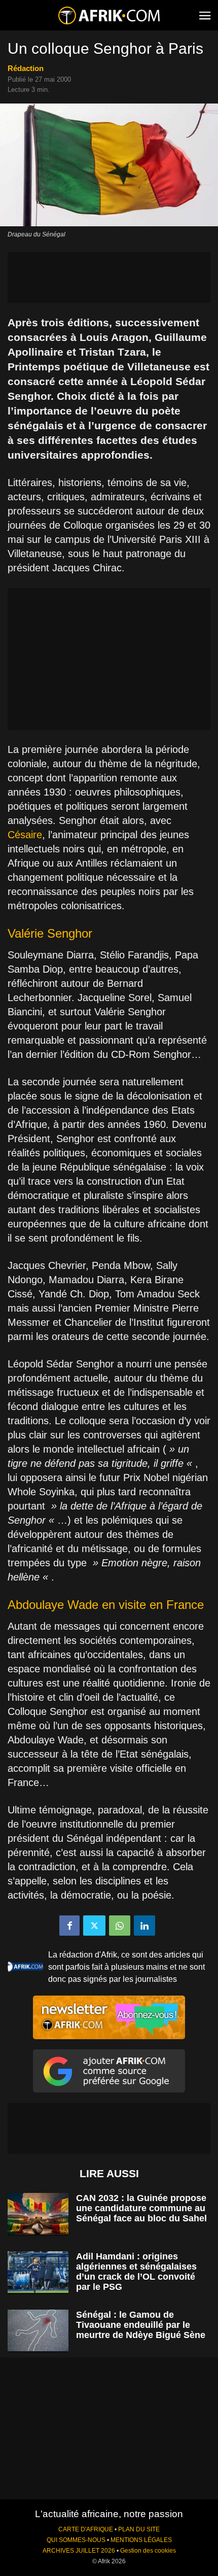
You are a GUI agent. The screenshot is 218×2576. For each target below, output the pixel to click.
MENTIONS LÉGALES (141, 2540)
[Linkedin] (144, 1926)
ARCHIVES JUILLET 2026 (79, 2551)
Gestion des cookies (148, 2551)
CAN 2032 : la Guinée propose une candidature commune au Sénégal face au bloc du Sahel (141, 2208)
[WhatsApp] (120, 1926)
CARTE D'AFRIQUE (86, 2529)
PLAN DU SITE (139, 2529)
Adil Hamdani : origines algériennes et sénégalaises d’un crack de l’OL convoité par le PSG (136, 2272)
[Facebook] (69, 1926)
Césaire (25, 835)
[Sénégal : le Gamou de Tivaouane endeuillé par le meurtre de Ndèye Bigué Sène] (38, 2331)
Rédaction (26, 68)
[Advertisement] (109, 278)
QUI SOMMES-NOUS (76, 2540)
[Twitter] (94, 1926)
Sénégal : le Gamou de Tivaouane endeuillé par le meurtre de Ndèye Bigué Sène (141, 2325)
